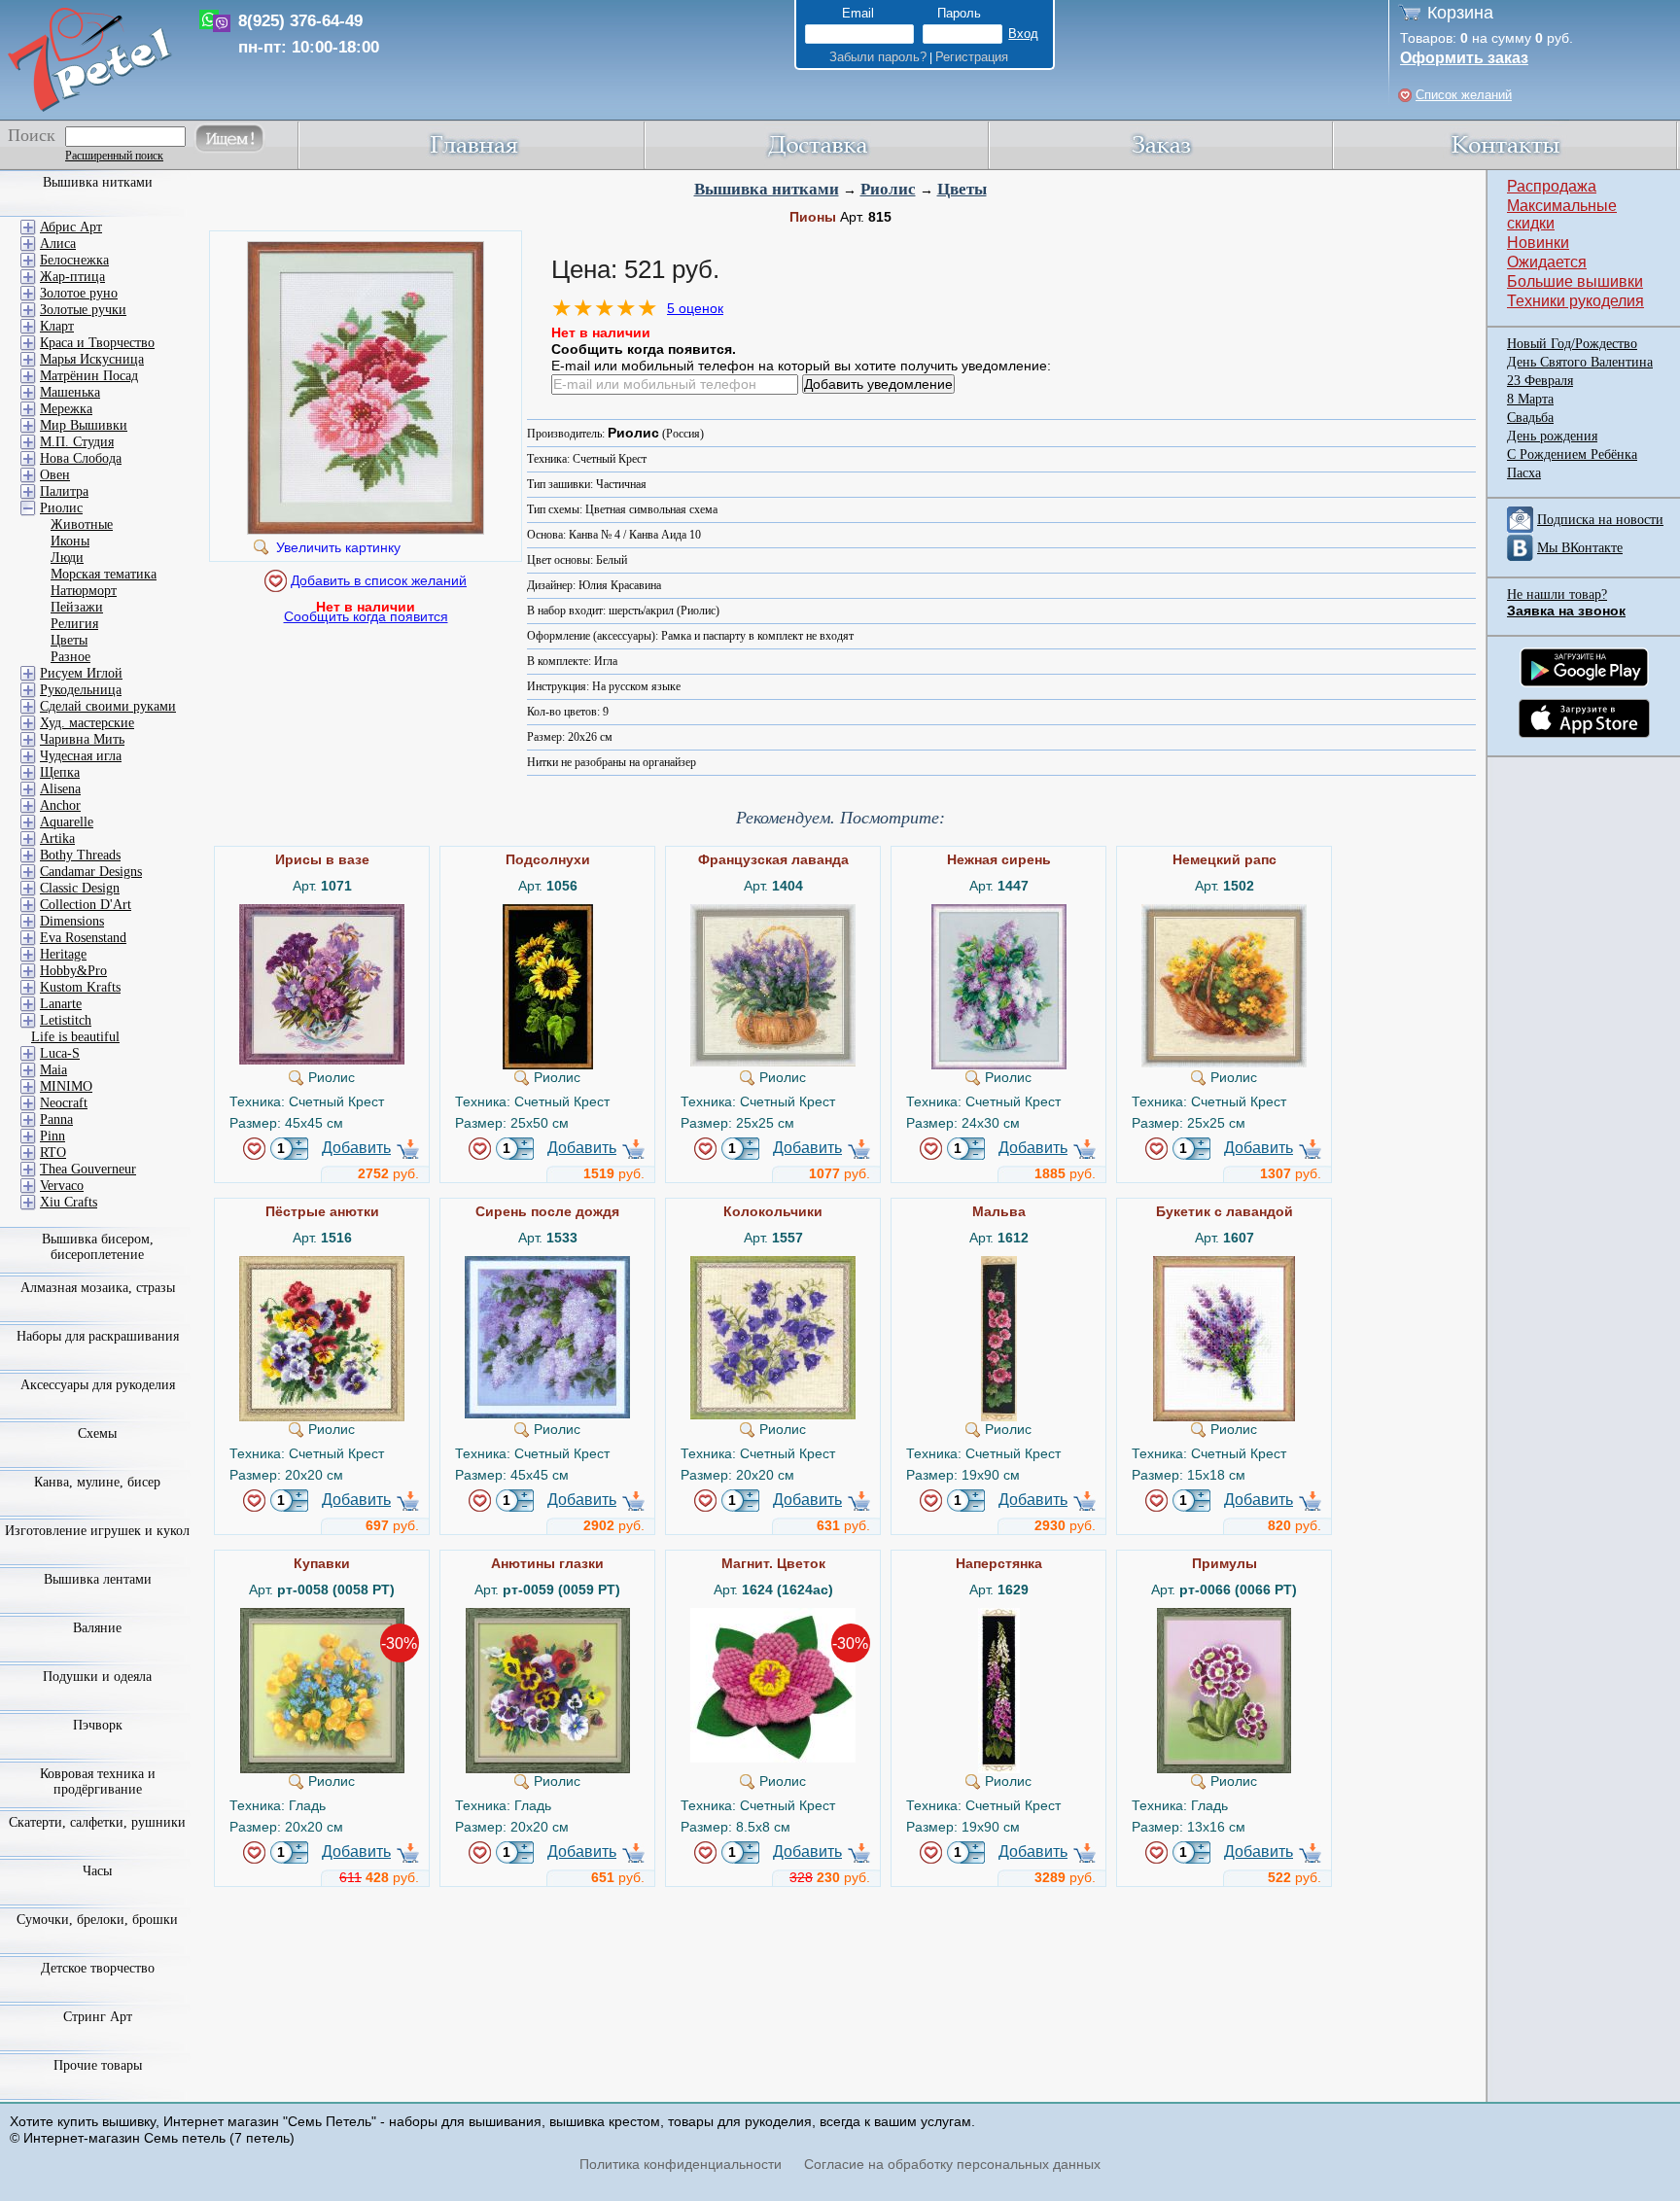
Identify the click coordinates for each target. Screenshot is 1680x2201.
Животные (82, 524)
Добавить (356, 1148)
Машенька (70, 392)
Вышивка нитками (767, 189)
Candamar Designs (91, 872)
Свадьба (1530, 418)
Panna (56, 1119)
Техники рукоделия (1575, 301)
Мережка (66, 409)
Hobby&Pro (73, 971)
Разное (70, 657)
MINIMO (66, 1086)
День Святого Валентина (1580, 362)
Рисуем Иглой (81, 673)
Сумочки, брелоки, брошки (97, 1920)
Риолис (888, 189)
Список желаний (1464, 95)
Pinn (52, 1136)
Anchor (60, 805)
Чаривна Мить (82, 739)
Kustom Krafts (80, 987)
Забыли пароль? (878, 57)
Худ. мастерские (87, 723)
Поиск (32, 135)
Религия (74, 624)
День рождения (1552, 436)
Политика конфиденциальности (681, 2164)
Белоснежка (74, 260)
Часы (97, 1871)
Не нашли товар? (1557, 594)
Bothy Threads (80, 855)
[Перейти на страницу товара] (322, 912)
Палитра (64, 491)
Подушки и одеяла (97, 1677)
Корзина (1460, 13)
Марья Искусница (92, 359)
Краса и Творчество (97, 343)
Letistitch (66, 1020)
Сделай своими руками (108, 706)
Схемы (97, 1433)
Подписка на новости (1600, 520)
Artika (57, 838)
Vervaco (62, 1186)
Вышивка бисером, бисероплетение (98, 1247)
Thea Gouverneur (88, 1169)
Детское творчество (98, 1968)
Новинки (1538, 243)
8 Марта (1530, 399)
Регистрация (972, 57)
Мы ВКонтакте (1580, 548)
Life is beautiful (75, 1037)
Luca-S (60, 1053)
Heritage (63, 954)
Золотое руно (79, 293)
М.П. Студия (77, 442)
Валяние (97, 1628)
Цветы (962, 189)
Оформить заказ (1464, 58)
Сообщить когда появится (366, 616)
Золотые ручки (83, 310)
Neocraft (64, 1103)
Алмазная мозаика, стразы (98, 1288)
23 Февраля (1540, 381)
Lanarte (61, 1004)
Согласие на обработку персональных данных (952, 2164)
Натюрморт (84, 591)
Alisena (60, 789)
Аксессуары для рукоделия (98, 1385)
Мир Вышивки (84, 425)
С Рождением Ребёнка (1572, 454)
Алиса (58, 244)
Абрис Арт (71, 227)
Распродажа (1552, 186)
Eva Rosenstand (83, 938)
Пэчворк (98, 1725)
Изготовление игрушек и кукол (97, 1531)
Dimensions (72, 921)
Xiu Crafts (69, 1202)
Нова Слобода (81, 458)
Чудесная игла (81, 756)
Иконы (70, 541)
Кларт (57, 326)
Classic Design (80, 888)
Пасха (1524, 473)
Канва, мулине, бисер (97, 1482)
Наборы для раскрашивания (98, 1336)
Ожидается (1547, 262)
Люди (67, 558)
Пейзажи (77, 607)
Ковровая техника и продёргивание (98, 1782)
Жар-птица (72, 277)
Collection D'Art (86, 905)
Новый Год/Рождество (1572, 344)
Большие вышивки (1575, 281)
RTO (53, 1153)
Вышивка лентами (98, 1579)
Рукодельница (81, 690)
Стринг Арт (98, 2017)
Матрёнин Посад (89, 376)
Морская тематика (104, 574)
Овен (55, 475)
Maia (53, 1070)
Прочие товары (98, 2065)
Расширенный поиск (114, 156)
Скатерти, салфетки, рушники (97, 1822)
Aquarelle (67, 822)
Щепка (60, 772)
